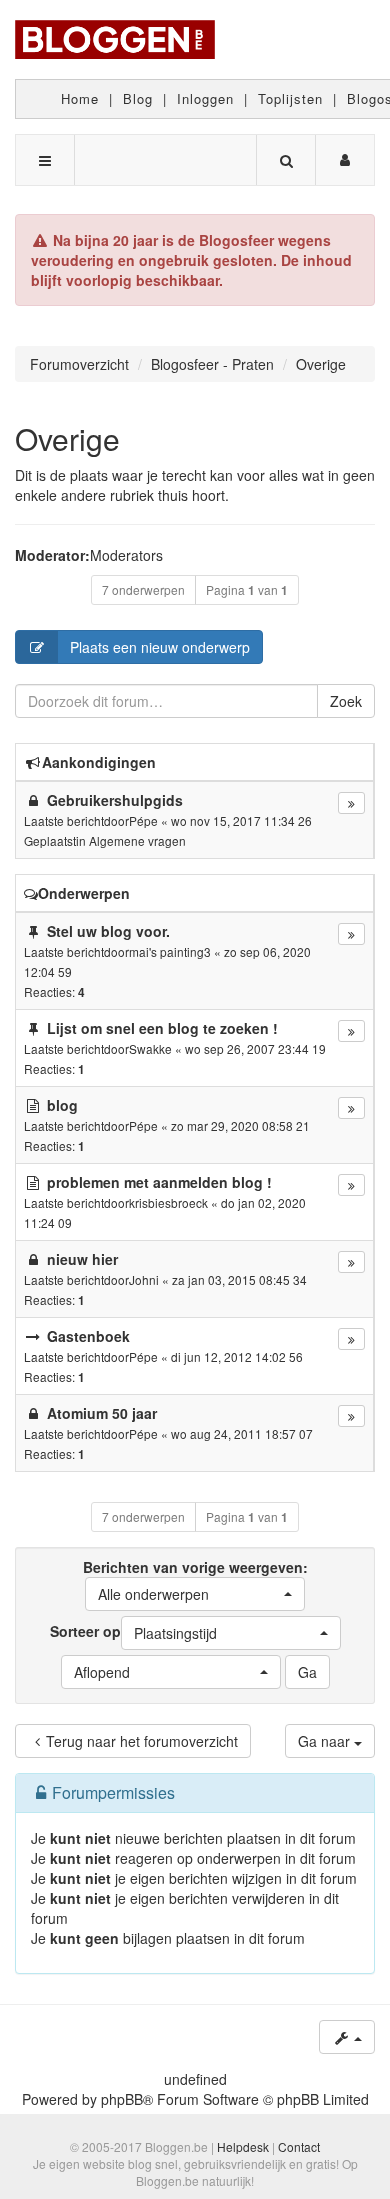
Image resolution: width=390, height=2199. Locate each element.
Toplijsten (290, 98)
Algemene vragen (137, 840)
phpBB (122, 2099)
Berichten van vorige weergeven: (195, 1580)
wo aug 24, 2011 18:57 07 (242, 1433)
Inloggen (205, 98)
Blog (138, 98)
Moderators (126, 555)
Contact (299, 2146)
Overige (67, 438)
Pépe (143, 820)
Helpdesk (243, 2146)
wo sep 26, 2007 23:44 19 (255, 1048)
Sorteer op (133, 1632)
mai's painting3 (170, 951)
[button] (195, 1594)
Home (80, 98)
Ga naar (326, 1741)
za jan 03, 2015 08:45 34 (239, 1279)
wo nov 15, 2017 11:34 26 (241, 820)
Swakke (150, 1048)
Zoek (346, 701)
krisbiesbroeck (168, 1202)
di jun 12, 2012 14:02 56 (237, 1356)
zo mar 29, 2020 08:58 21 (240, 1125)
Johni (144, 1279)
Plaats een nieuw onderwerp (160, 647)
